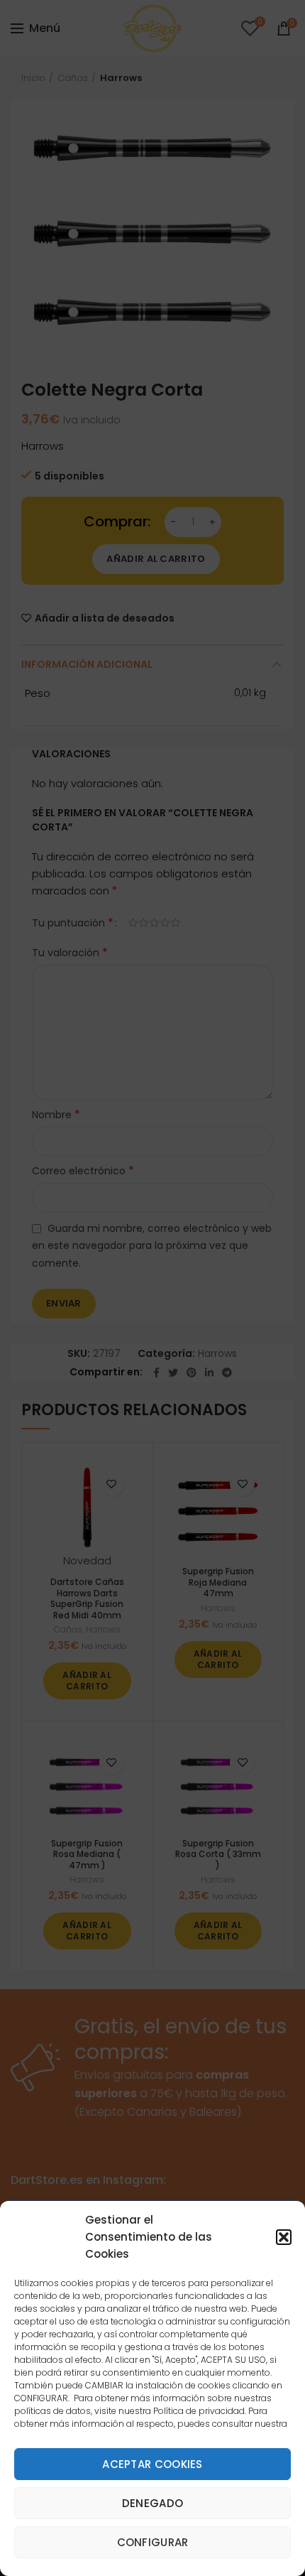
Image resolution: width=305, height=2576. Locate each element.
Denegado (152, 2503)
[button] (284, 2237)
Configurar (153, 2542)
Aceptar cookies (152, 2464)
